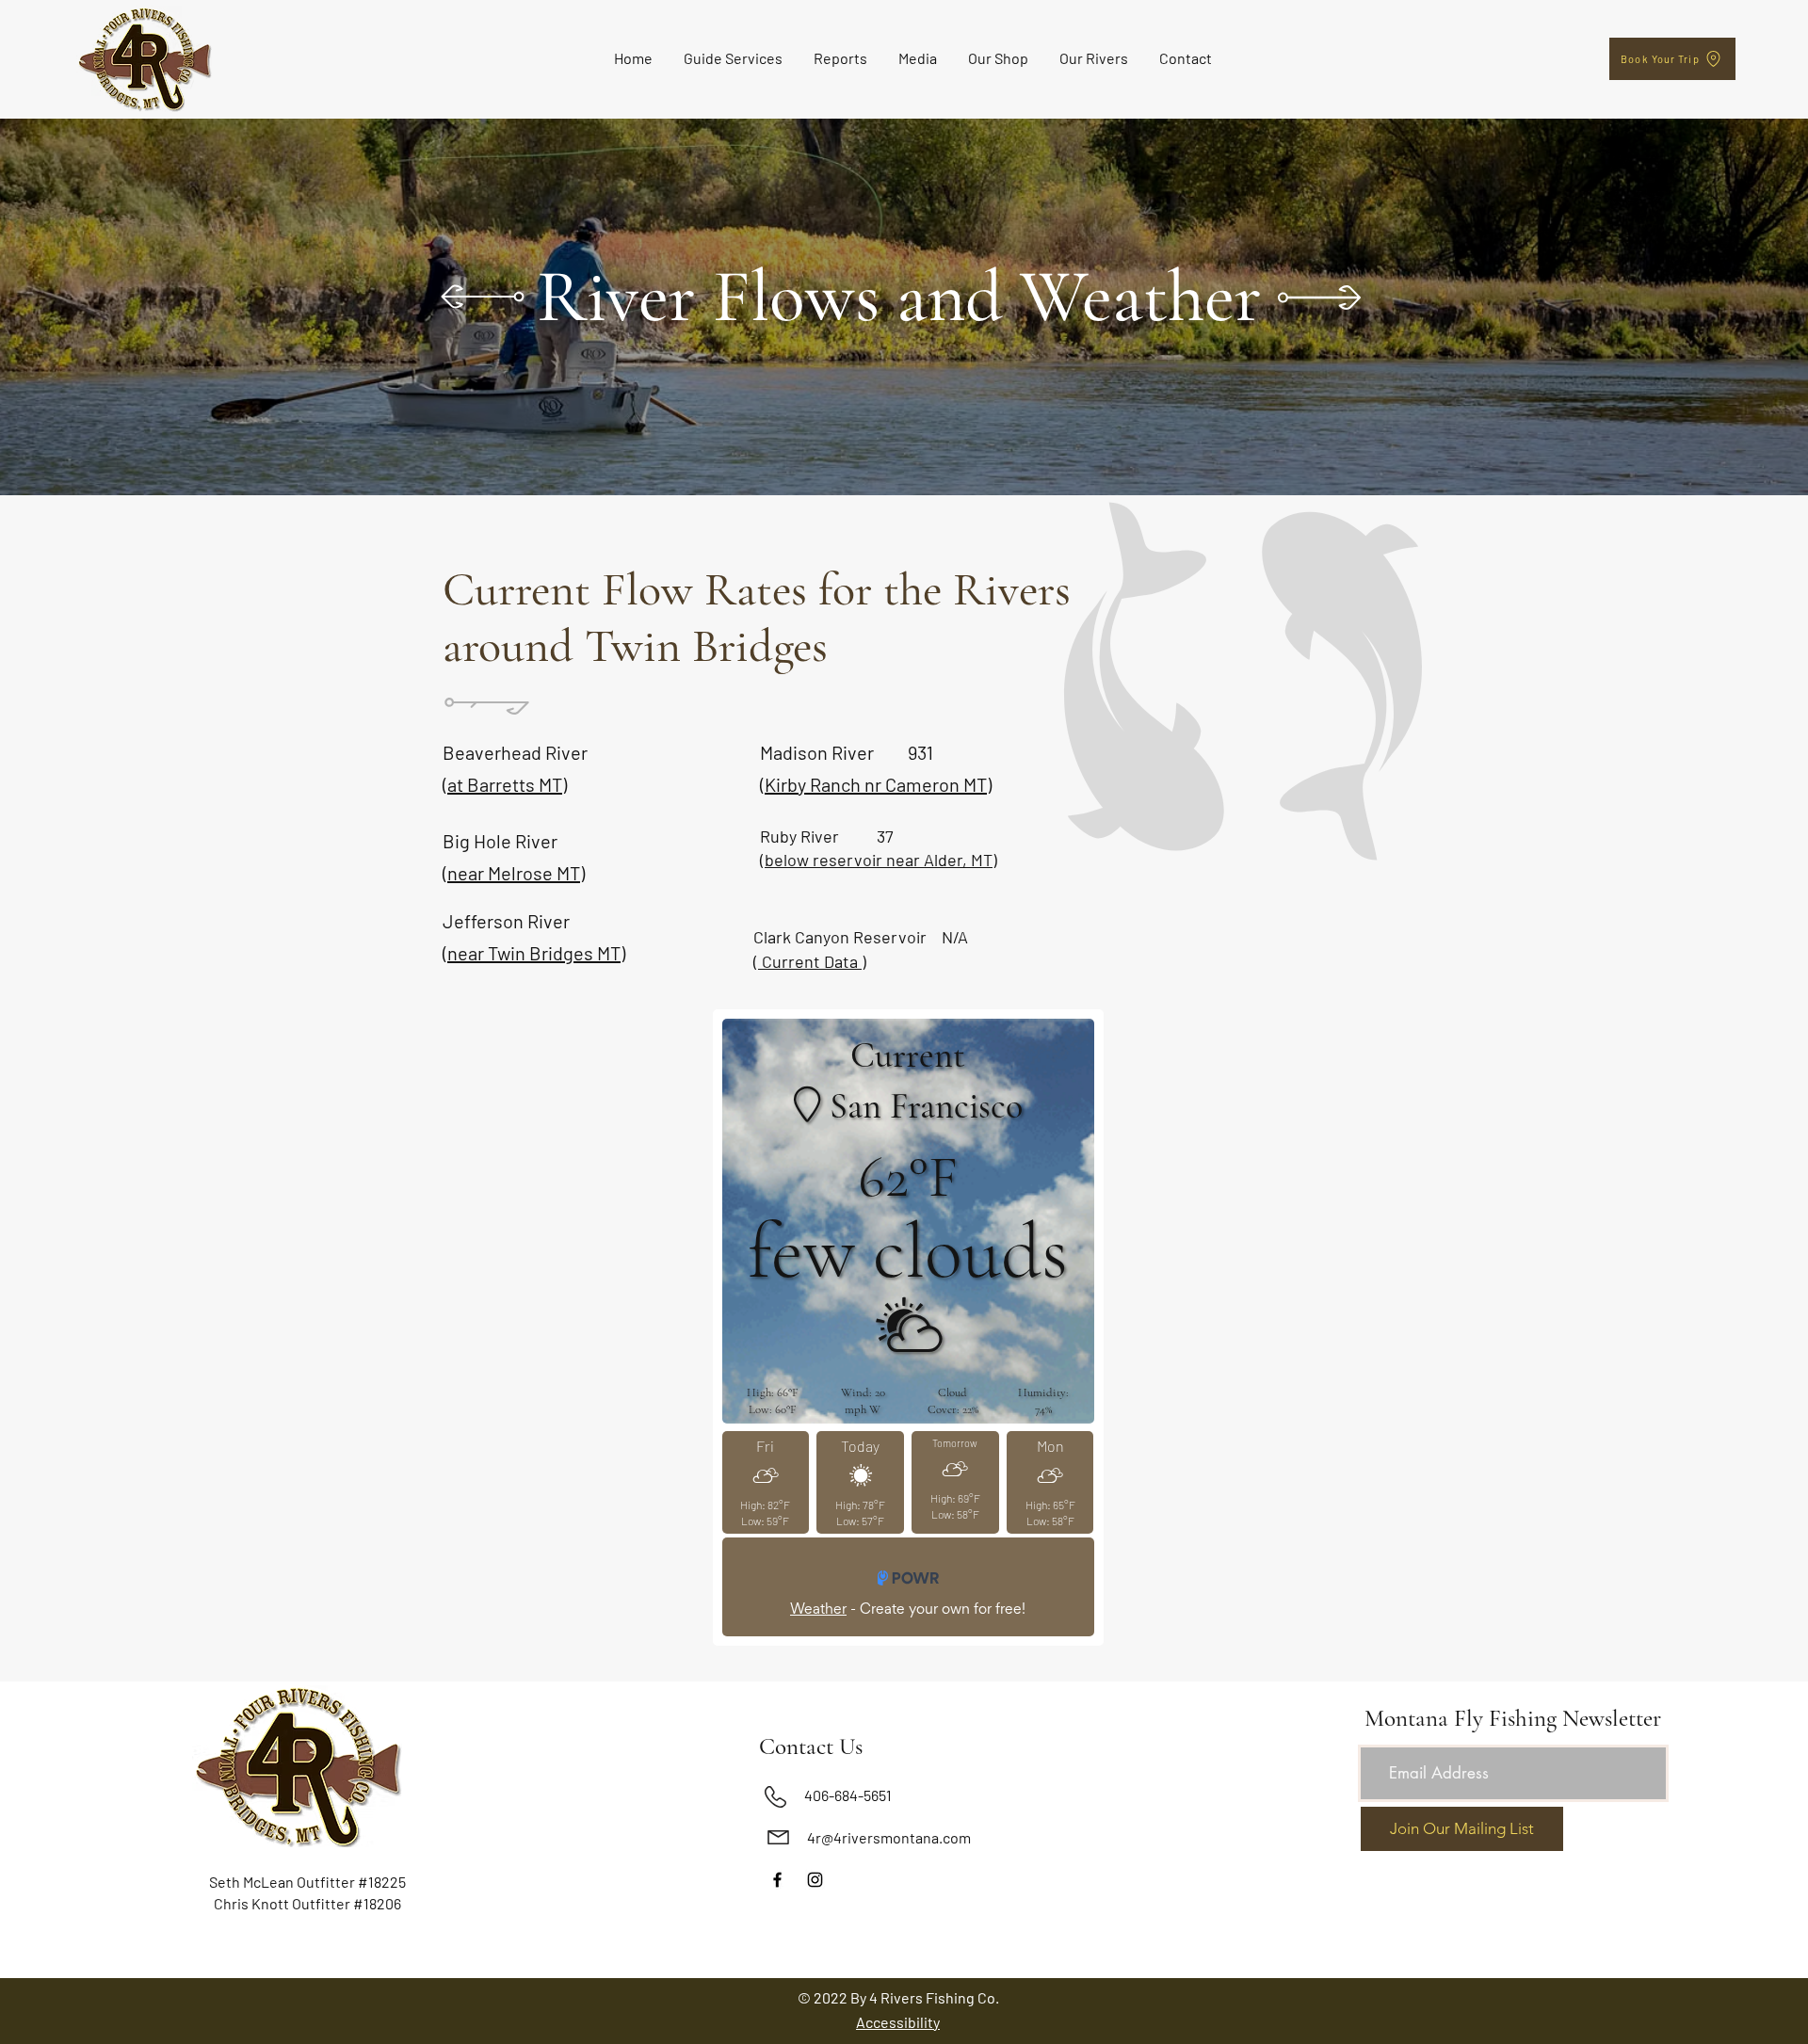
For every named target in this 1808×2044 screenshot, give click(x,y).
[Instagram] (815, 1880)
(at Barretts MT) (505, 784)
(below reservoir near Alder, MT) (879, 860)
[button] (734, 58)
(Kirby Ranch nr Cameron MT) (876, 784)
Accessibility (898, 2022)
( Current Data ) (810, 961)
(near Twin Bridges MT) (534, 953)
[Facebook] (777, 1880)
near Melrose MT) (516, 873)
